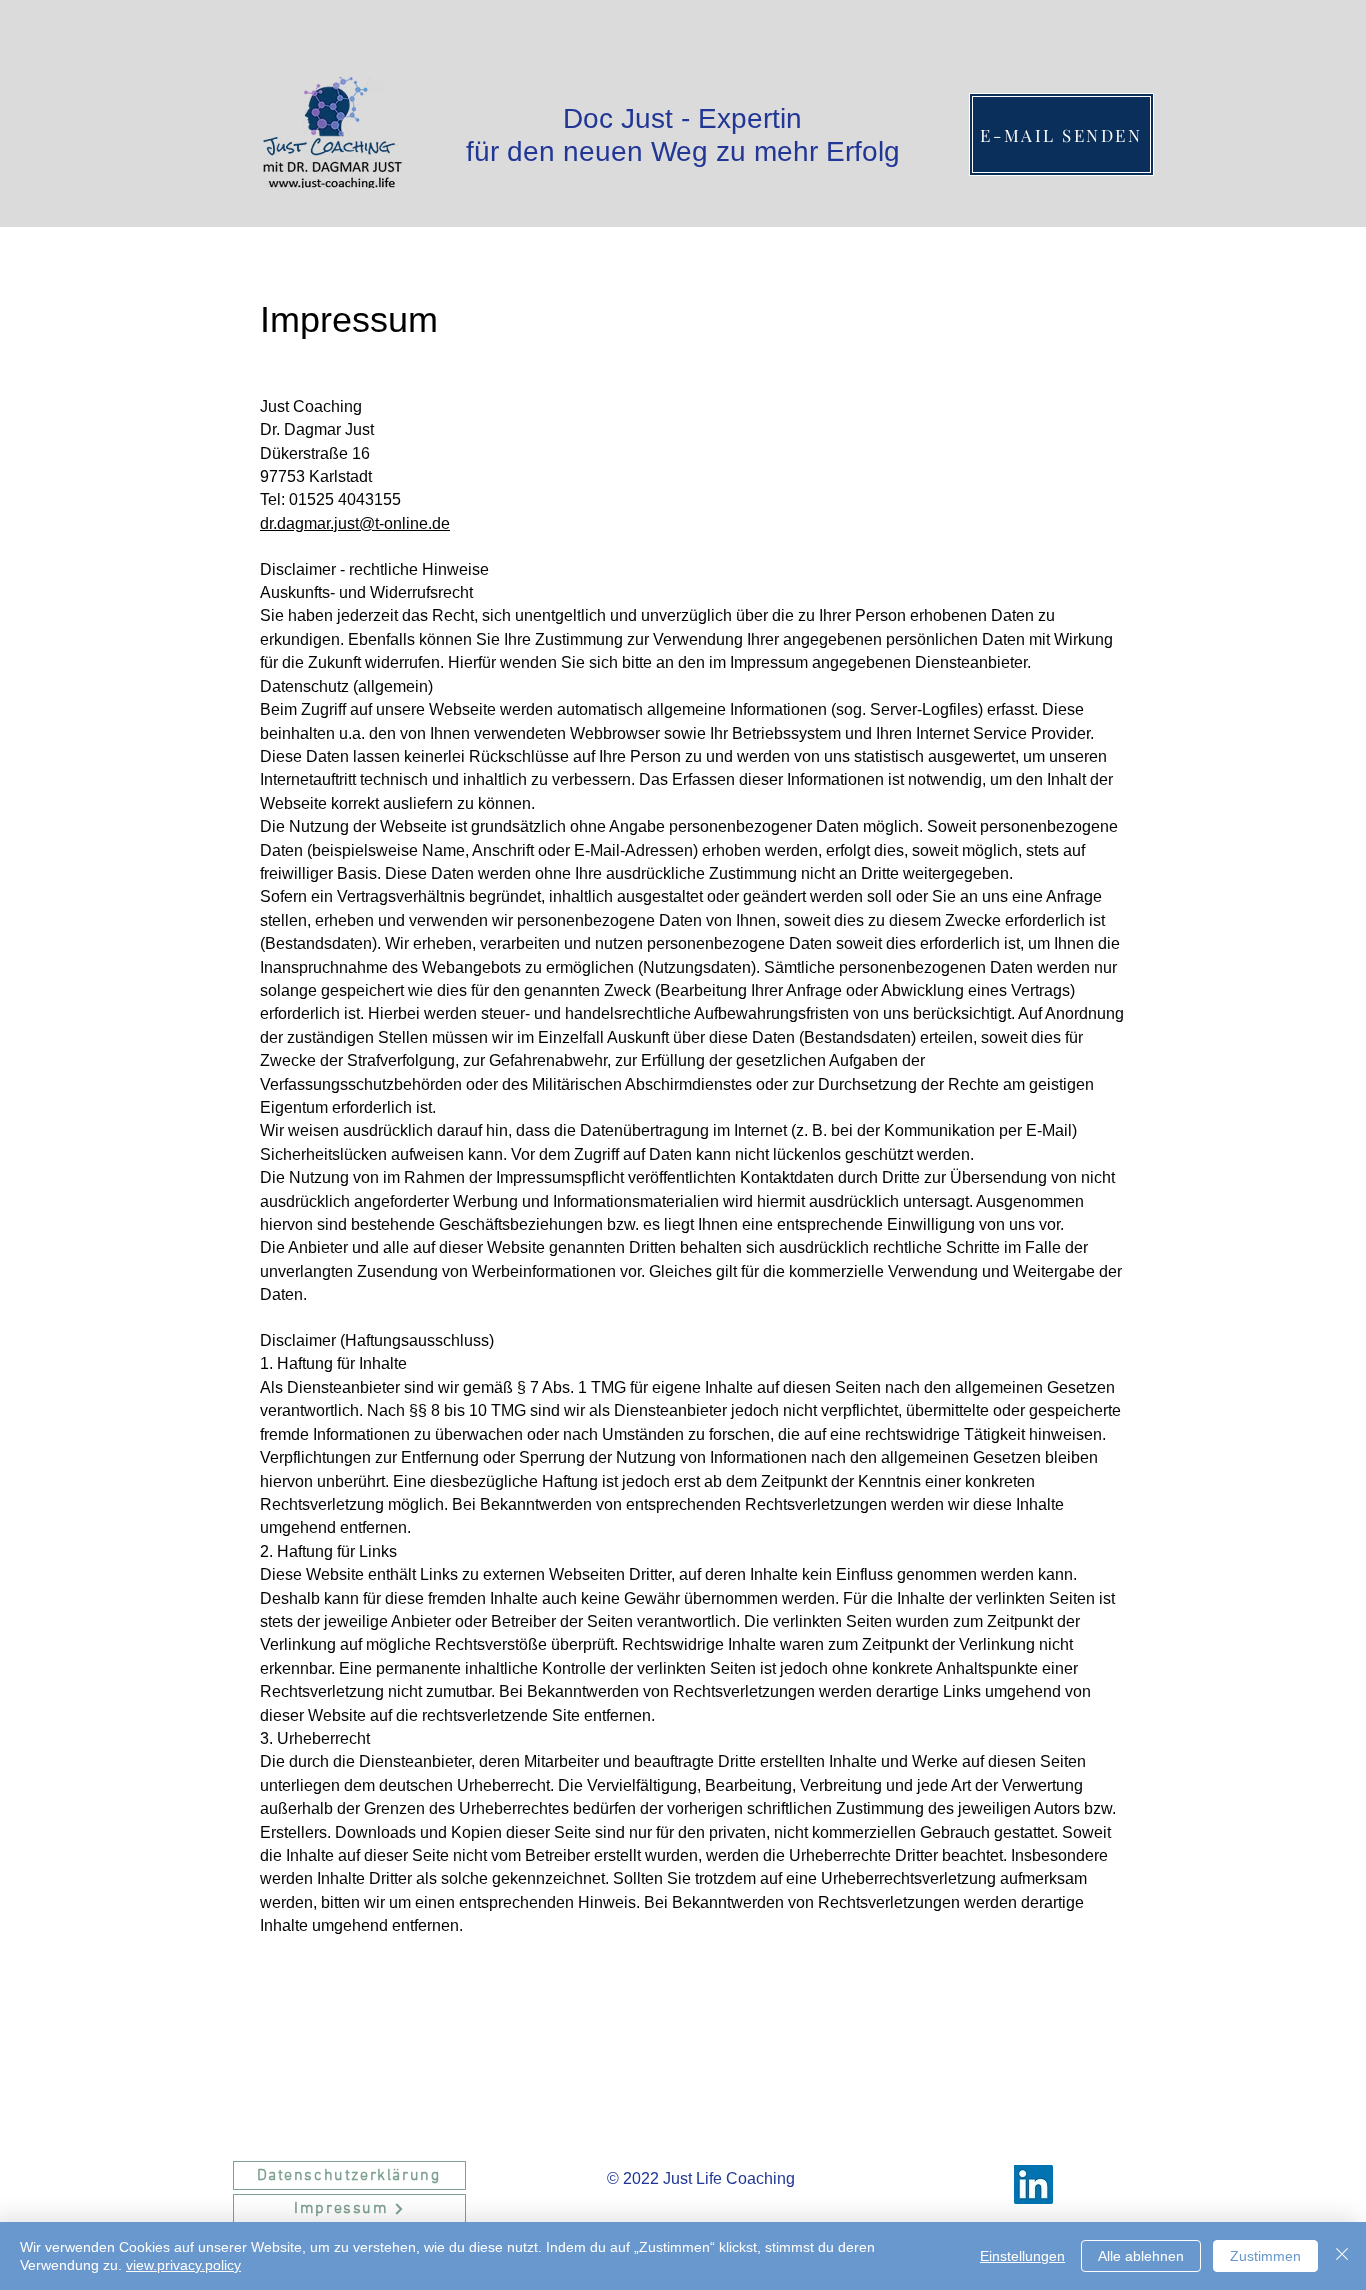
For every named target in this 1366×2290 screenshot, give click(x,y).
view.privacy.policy (183, 2265)
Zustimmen (1265, 2256)
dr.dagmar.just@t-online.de (355, 523)
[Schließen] (1342, 2256)
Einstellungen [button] (1022, 2256)
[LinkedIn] (1033, 2184)
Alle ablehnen (1141, 2256)
